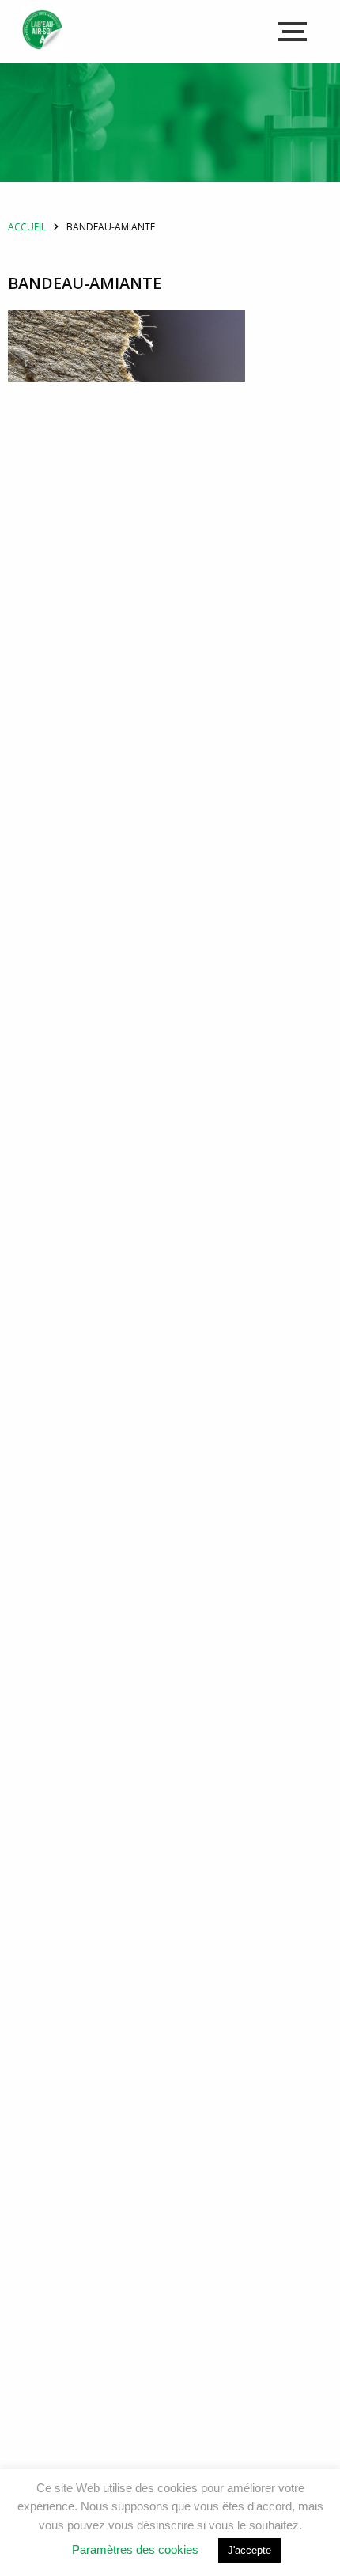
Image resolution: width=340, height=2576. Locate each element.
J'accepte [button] (249, 2550)
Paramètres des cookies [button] (135, 2549)
